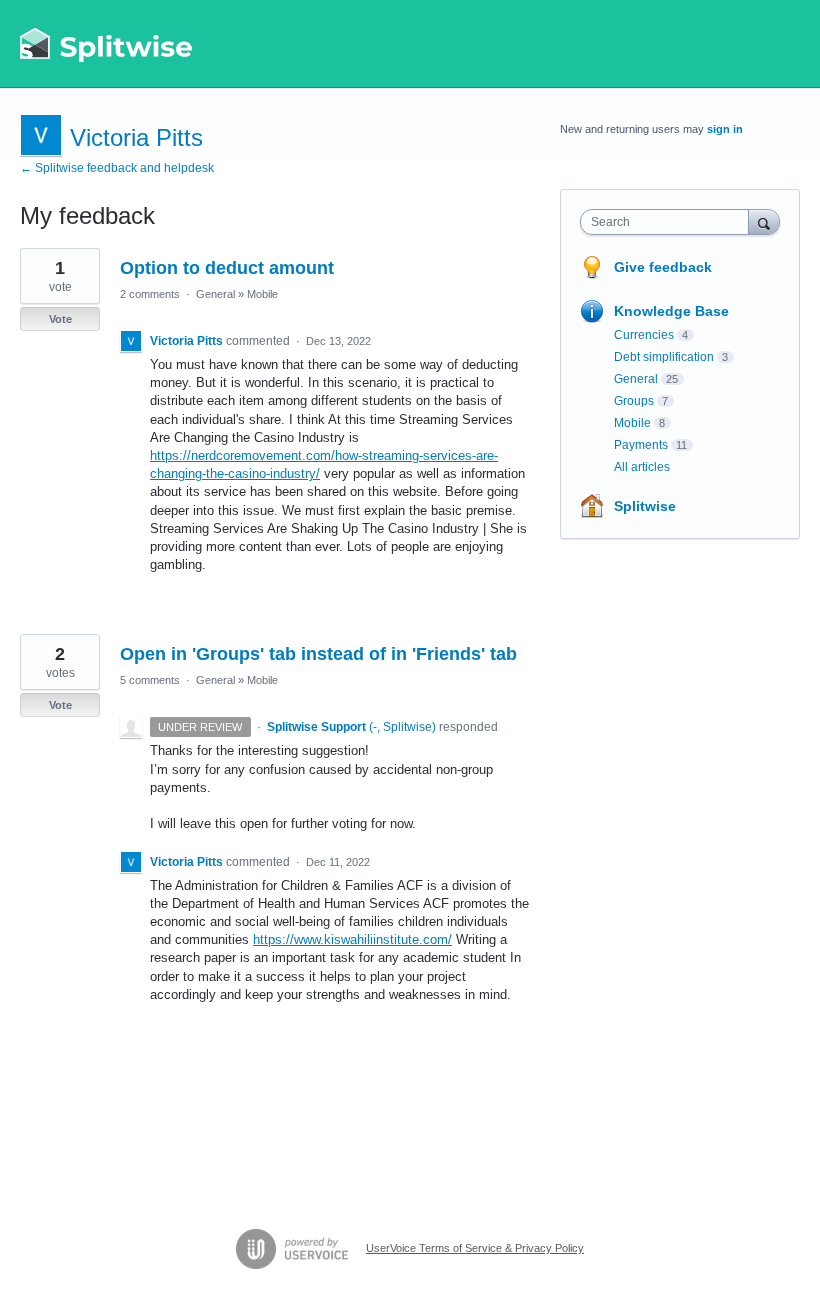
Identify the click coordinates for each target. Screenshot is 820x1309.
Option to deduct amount (227, 268)
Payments (641, 445)
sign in (725, 129)
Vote (60, 319)
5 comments (150, 680)
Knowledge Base (671, 311)
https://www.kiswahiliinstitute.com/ (352, 939)
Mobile (262, 294)
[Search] (764, 221)
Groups (634, 401)
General (215, 294)
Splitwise (645, 506)
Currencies (644, 335)
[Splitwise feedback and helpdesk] (107, 44)
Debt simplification (664, 357)
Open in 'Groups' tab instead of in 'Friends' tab (318, 654)
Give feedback (663, 267)
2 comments (150, 294)
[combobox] (669, 222)
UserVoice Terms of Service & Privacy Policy (475, 1248)
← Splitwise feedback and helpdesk (117, 168)
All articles (642, 467)
